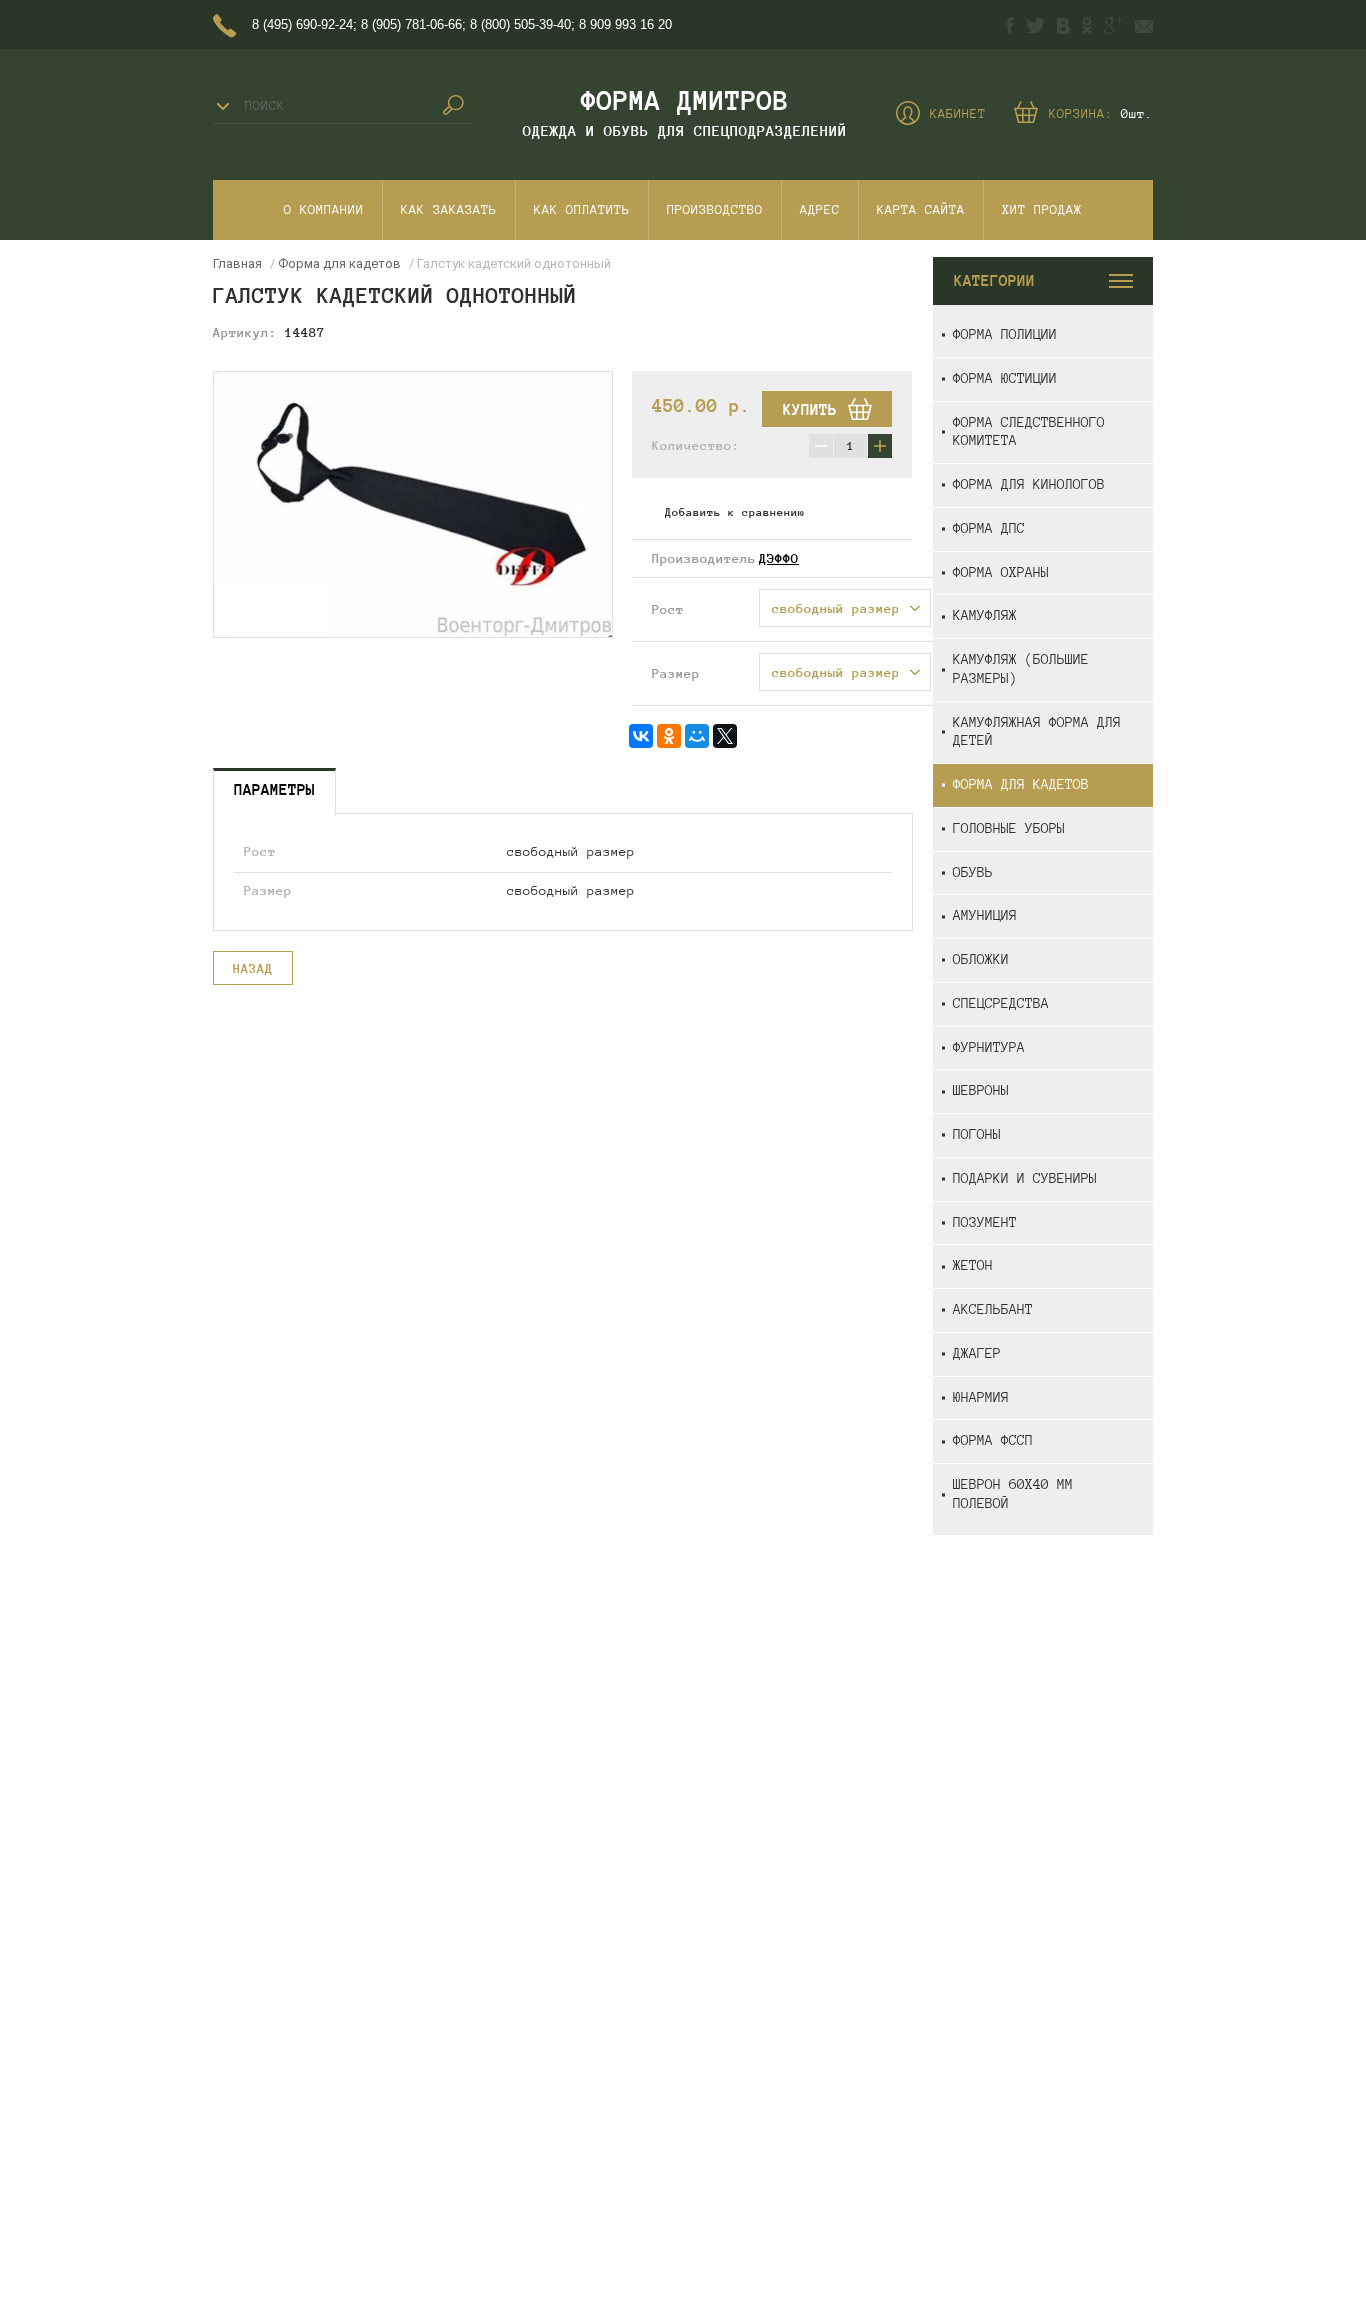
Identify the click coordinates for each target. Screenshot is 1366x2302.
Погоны (977, 1134)
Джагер (977, 1353)
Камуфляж (985, 615)
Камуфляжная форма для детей (1037, 732)
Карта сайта (921, 210)
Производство (715, 210)
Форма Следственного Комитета (1029, 432)
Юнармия (981, 1397)
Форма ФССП (993, 1440)
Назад (253, 969)
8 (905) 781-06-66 (411, 24)
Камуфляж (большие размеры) (1021, 669)
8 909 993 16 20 (625, 24)
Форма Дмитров (685, 100)
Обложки (981, 959)
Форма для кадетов (1021, 784)
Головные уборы (1009, 828)
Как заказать (449, 210)
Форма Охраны (1001, 572)
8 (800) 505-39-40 (520, 24)
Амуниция (985, 915)
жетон (973, 1265)
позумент (985, 1222)
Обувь (973, 872)
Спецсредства (1001, 1003)
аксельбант (993, 1309)
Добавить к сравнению (735, 512)
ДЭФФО (779, 559)
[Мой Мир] (697, 736)
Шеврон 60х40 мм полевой (1013, 1494)
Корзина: (1101, 114)
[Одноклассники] (669, 736)
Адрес (820, 210)
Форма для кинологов (1029, 484)
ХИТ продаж (1042, 210)
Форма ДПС (989, 528)
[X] (725, 736)
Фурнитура (989, 1047)
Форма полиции (1005, 334)
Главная (237, 263)
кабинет (958, 114)
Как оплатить (582, 210)
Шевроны (981, 1090)
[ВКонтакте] (641, 736)
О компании (324, 210)
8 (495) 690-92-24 (302, 24)
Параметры (274, 789)
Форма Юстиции (1005, 378)
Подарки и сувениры (1025, 1178)
